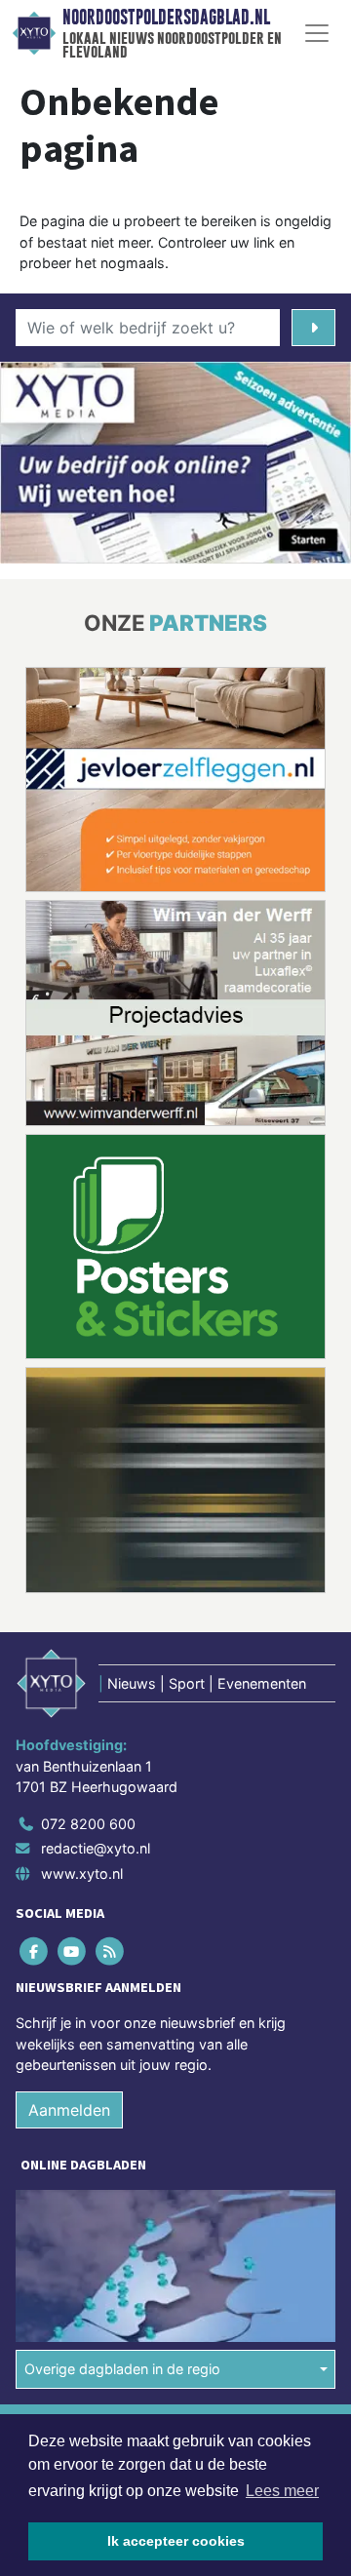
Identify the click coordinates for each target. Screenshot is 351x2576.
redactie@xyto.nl (96, 1848)
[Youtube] (73, 1951)
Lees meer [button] (282, 2491)
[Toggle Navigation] (317, 33)
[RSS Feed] (111, 1951)
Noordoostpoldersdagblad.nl (166, 18)
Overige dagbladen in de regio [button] (122, 2369)
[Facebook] (35, 1951)
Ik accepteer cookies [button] (176, 2541)
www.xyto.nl (82, 1873)
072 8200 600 (88, 1824)
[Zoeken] (313, 328)
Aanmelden (69, 2110)
